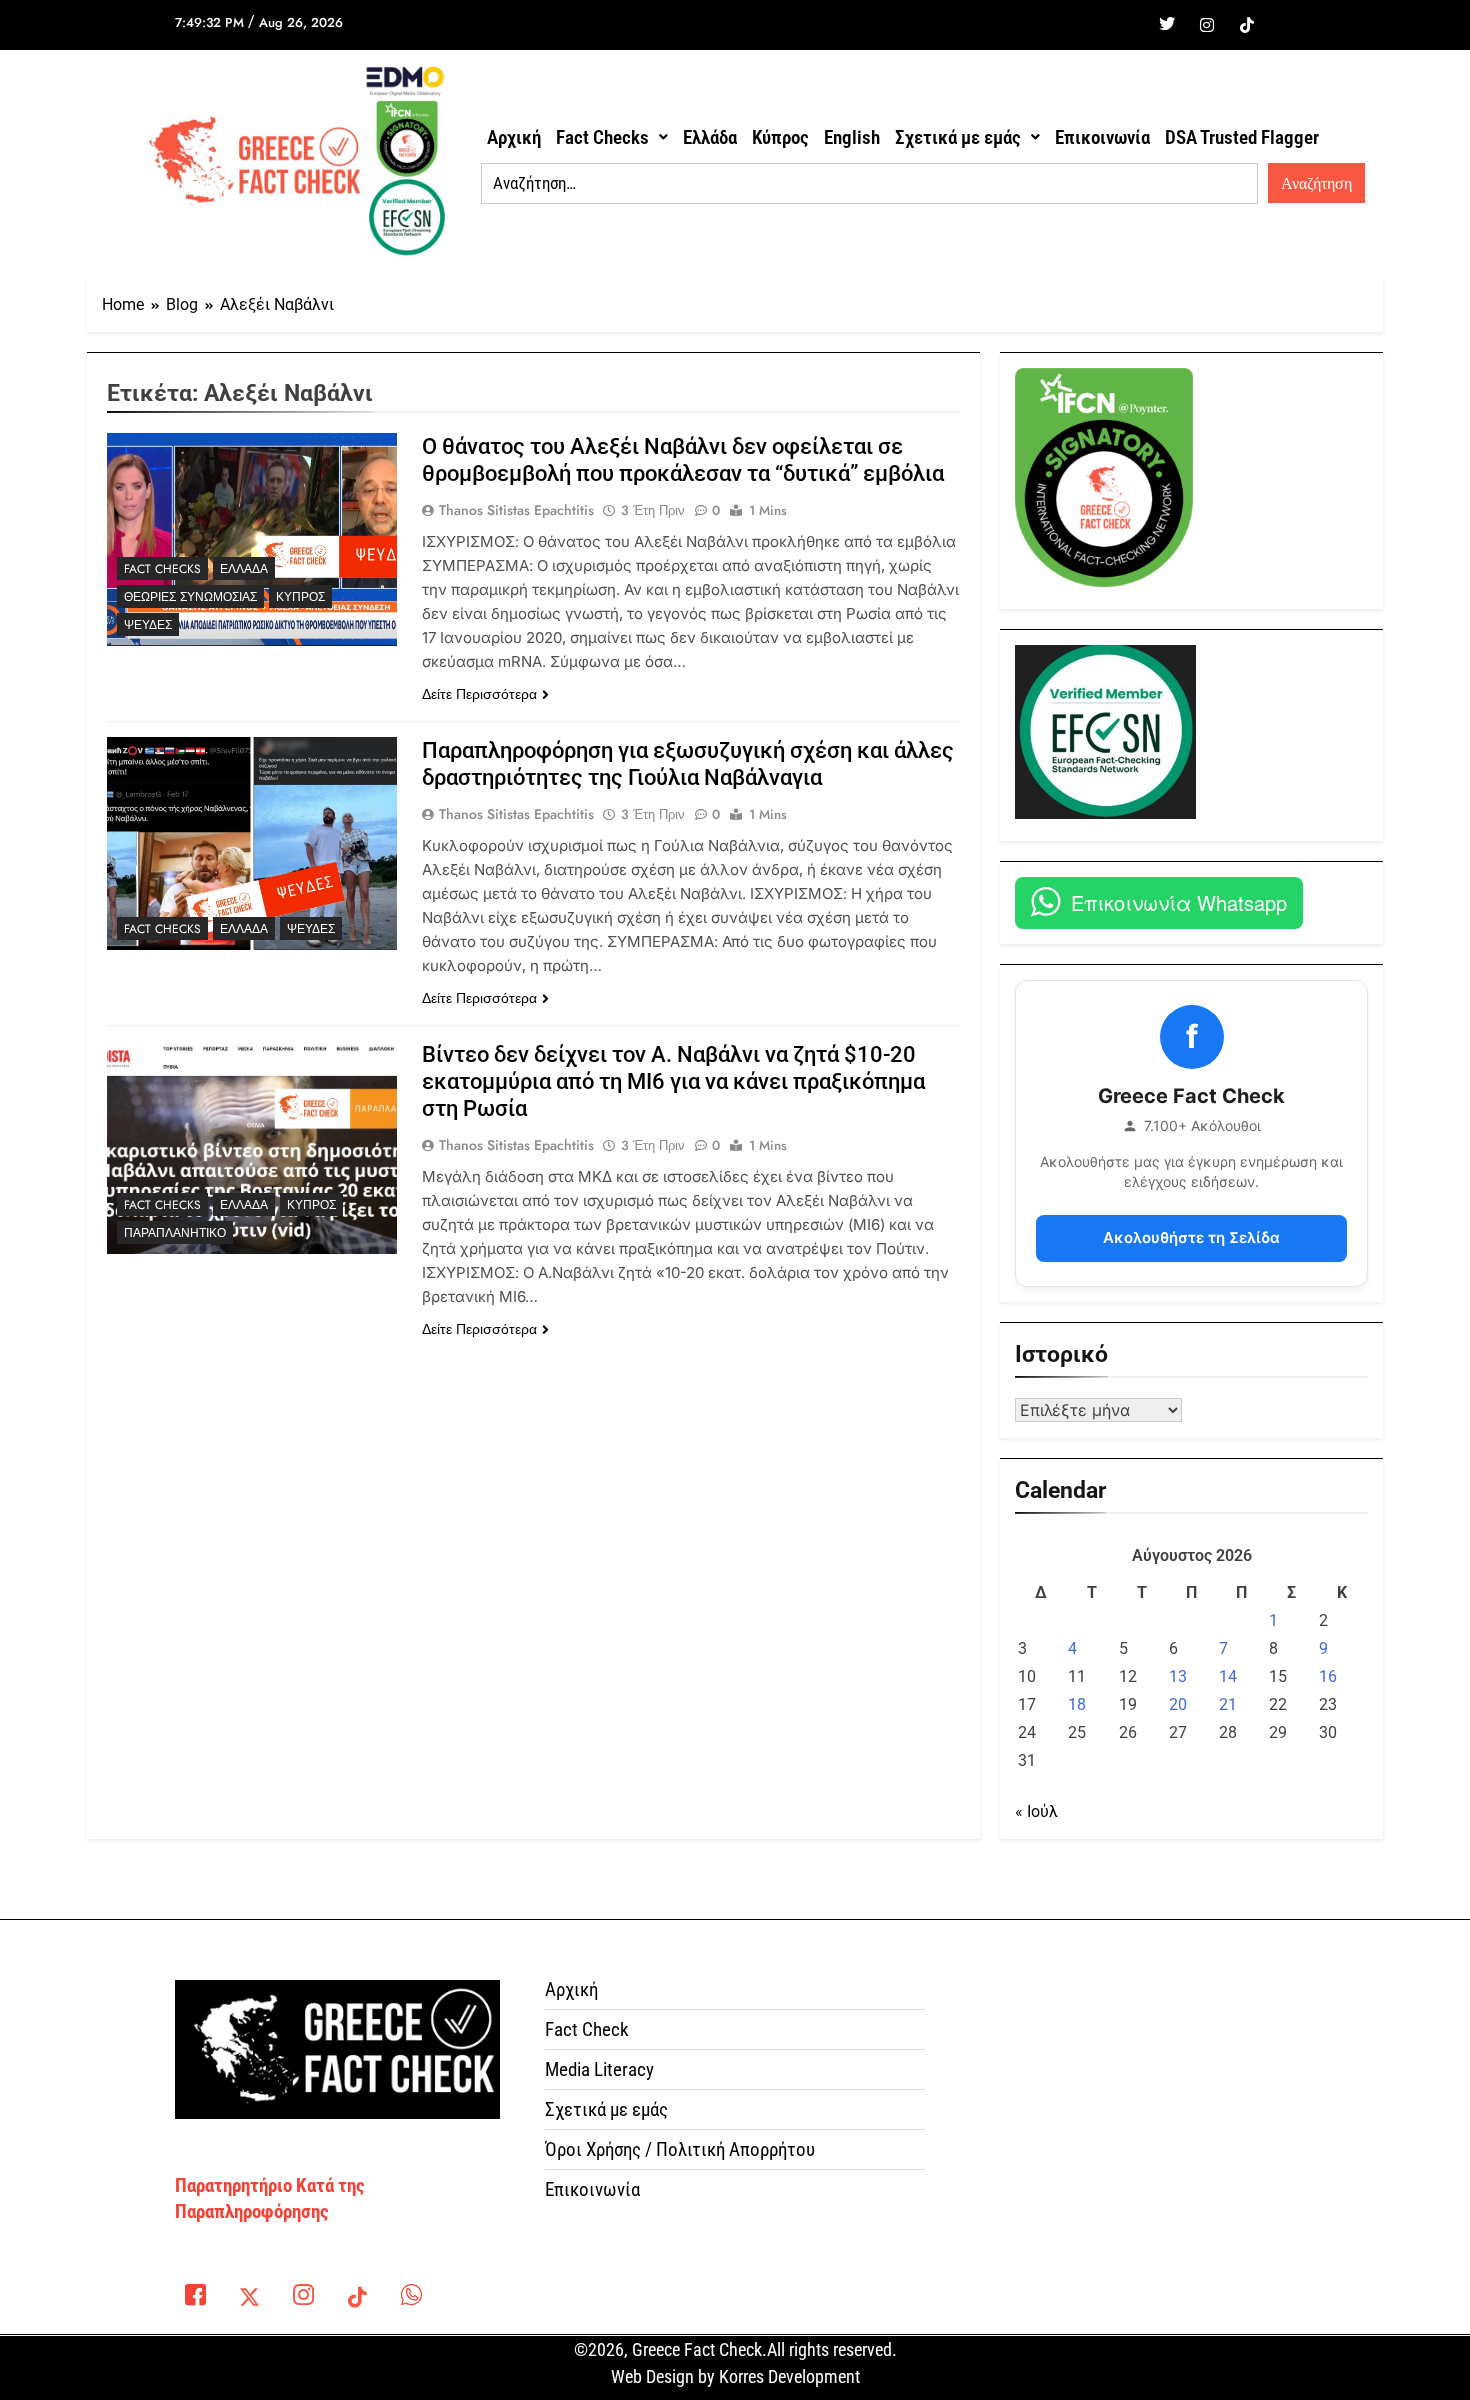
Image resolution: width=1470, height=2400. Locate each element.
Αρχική (514, 137)
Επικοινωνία (1102, 137)
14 (1228, 1676)
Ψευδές (148, 625)
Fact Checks (602, 137)
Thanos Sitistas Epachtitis (516, 510)
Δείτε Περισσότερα (479, 694)
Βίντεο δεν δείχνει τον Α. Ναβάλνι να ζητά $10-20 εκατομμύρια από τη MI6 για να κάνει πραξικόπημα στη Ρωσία (673, 1081)
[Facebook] (1127, 25)
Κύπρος (780, 137)
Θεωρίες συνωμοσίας (190, 597)
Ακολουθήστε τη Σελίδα (1191, 1237)
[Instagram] (1207, 25)
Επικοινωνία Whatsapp (1179, 902)
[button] (612, 137)
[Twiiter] (1167, 25)
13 (1178, 1676)
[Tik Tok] (1247, 25)
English (852, 137)
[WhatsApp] (411, 2299)
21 (1228, 1704)
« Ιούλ (1036, 1811)
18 (1077, 1704)
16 (1328, 1676)
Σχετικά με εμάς (958, 137)
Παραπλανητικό (175, 1233)
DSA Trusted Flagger (1242, 137)
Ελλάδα (710, 137)
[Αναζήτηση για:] (869, 184)
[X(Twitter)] (249, 2299)
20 (1178, 1704)
